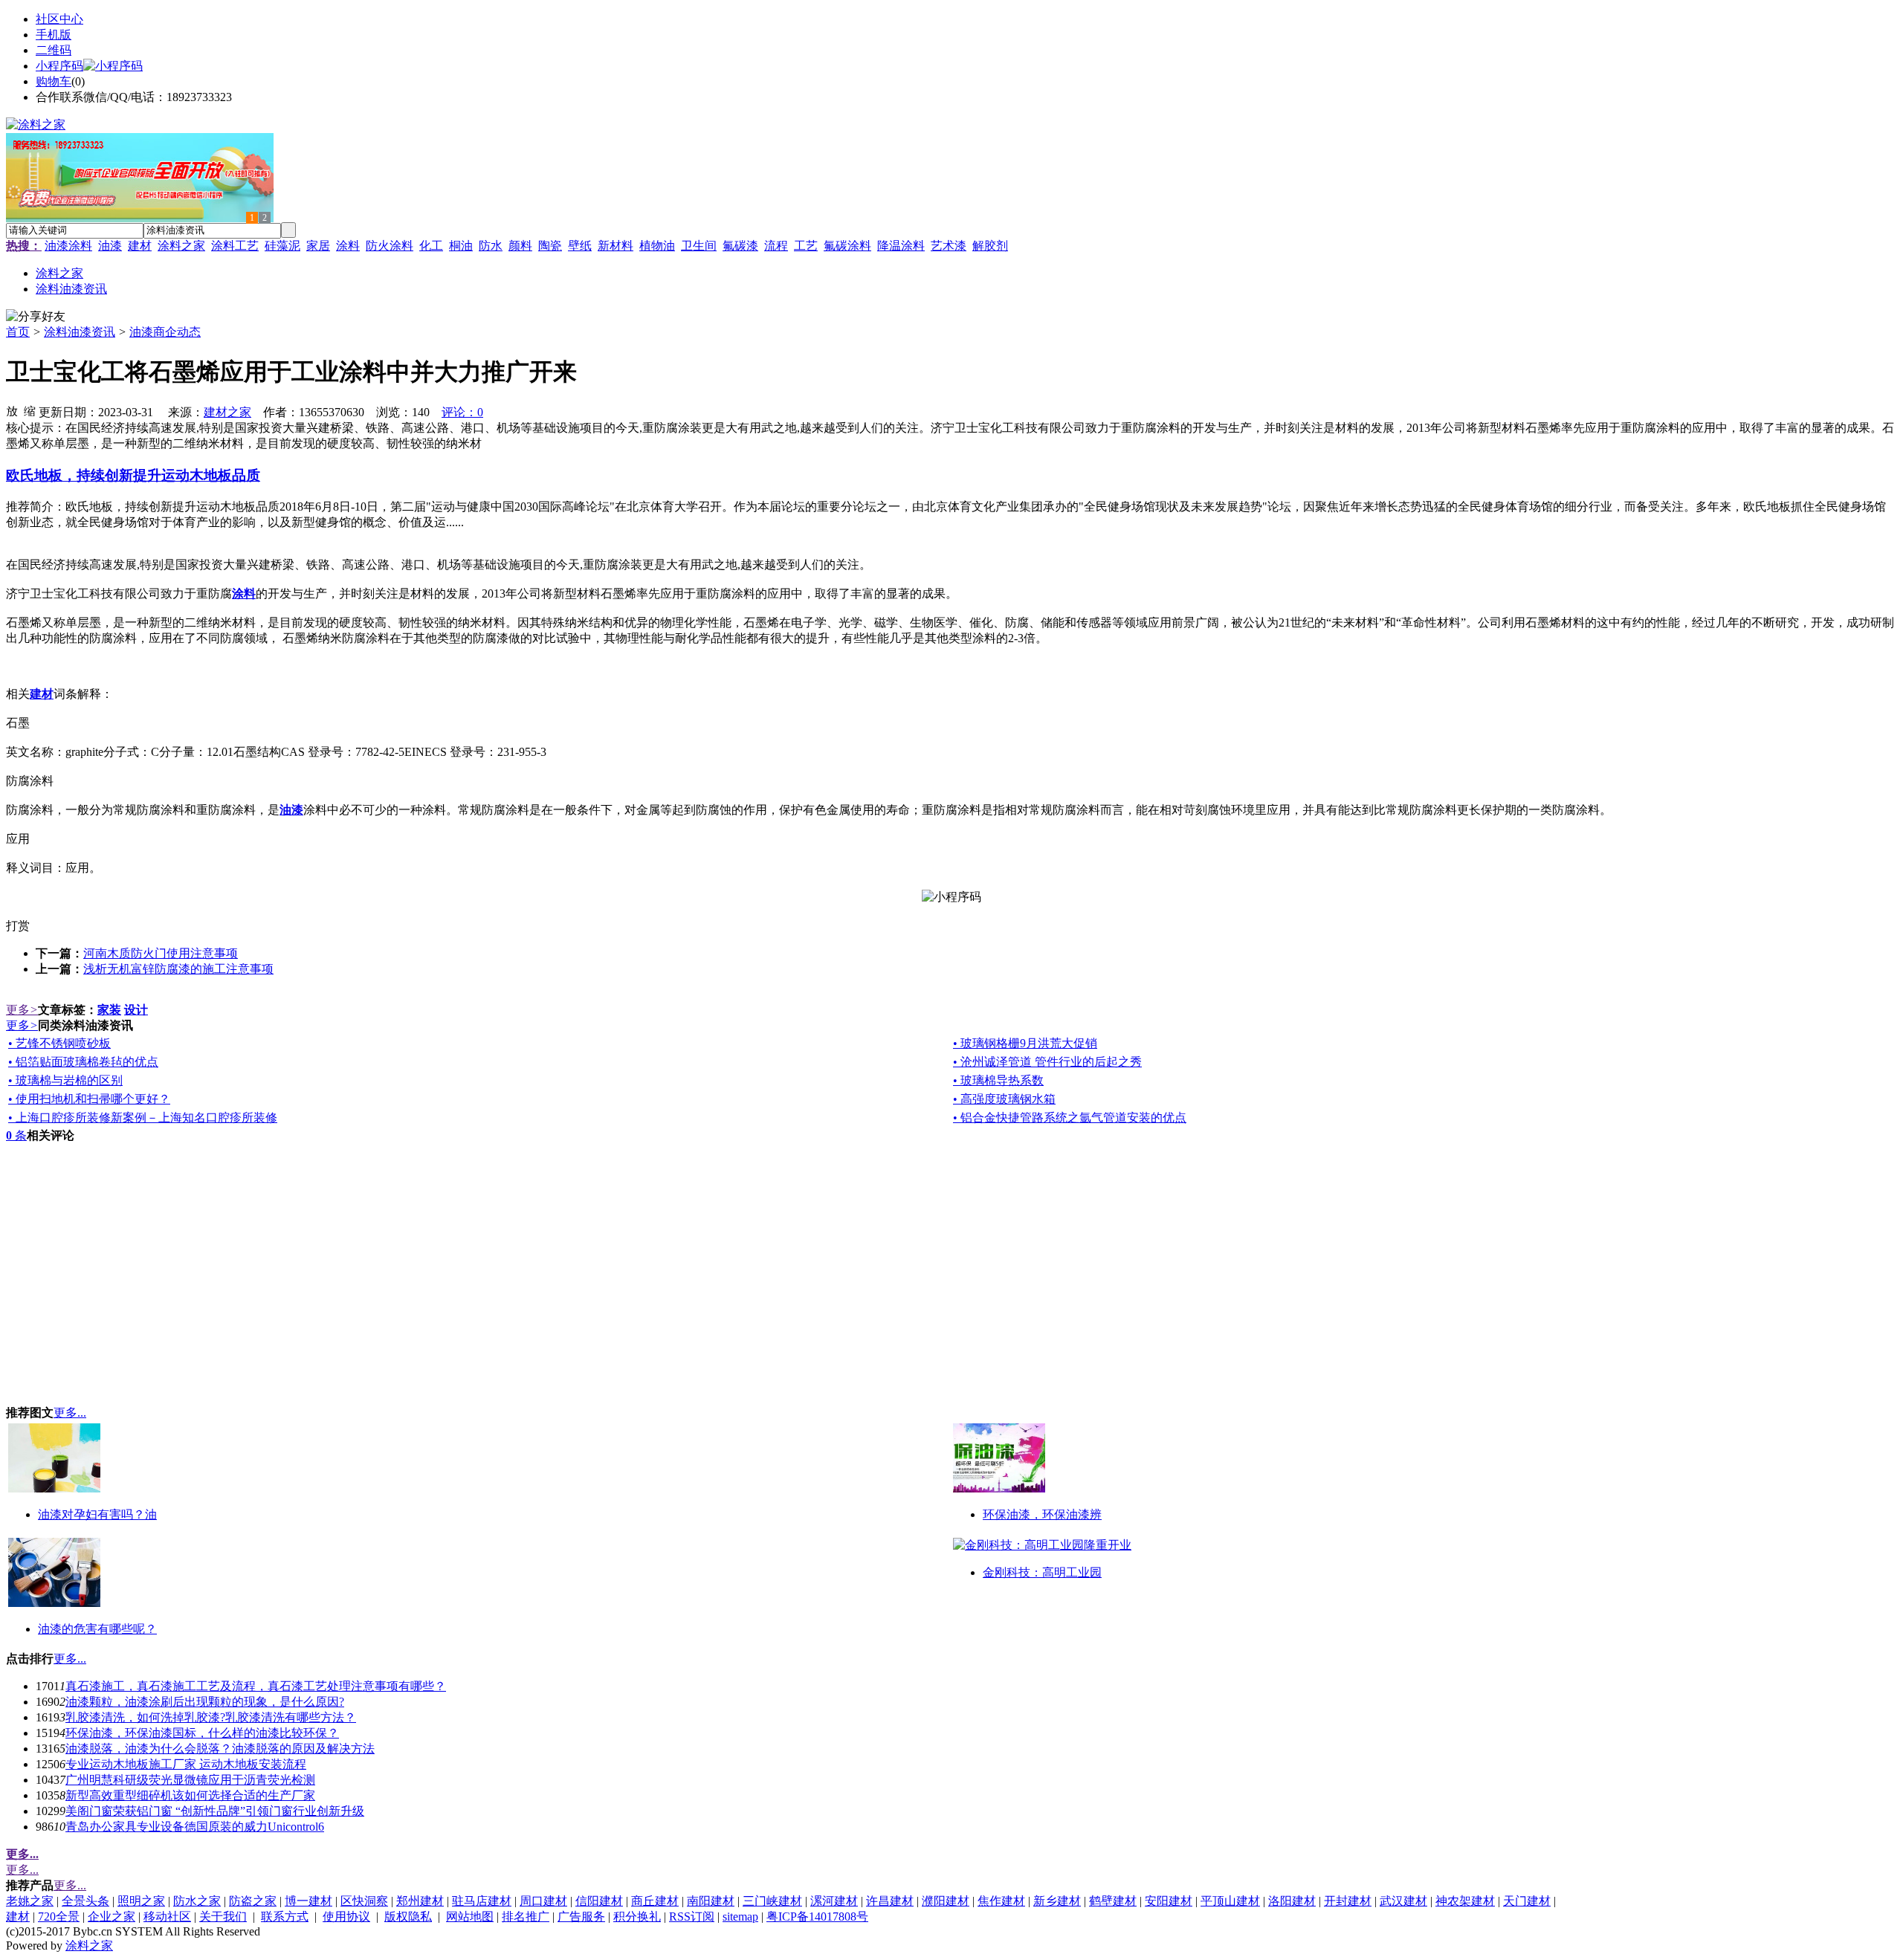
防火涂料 (390, 246)
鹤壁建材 (1113, 1901)
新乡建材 (1057, 1901)
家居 (318, 246)
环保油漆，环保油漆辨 (1042, 1514)
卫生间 (699, 246)
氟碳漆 (740, 246)
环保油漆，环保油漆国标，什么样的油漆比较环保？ (202, 1733)
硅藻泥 (282, 246)
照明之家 (141, 1901)
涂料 (348, 246)
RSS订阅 (692, 1917)
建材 (140, 246)
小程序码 (59, 66)
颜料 (520, 246)
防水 (491, 246)
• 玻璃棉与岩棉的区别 (65, 1080)
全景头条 (85, 1901)
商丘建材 (655, 1901)
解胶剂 (990, 246)
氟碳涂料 (847, 246)
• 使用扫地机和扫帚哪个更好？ (89, 1099)
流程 (776, 246)
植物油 (657, 246)
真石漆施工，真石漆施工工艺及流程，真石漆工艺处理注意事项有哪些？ (256, 1686)
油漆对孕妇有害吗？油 (97, 1514)
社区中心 (59, 19)
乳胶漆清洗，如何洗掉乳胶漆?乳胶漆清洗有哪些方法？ (211, 1717)
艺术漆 (949, 246)
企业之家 (112, 1917)
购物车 (54, 81)
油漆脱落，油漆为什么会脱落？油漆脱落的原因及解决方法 (220, 1749)
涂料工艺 (235, 246)
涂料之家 (181, 246)
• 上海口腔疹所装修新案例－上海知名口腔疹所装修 (143, 1118)
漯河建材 (834, 1901)
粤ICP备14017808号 (817, 1917)
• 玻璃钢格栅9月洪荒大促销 (1025, 1043)
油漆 (110, 246)
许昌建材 (890, 1901)
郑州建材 (420, 1901)
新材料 (616, 246)
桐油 (461, 246)
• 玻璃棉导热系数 (998, 1080)
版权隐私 (408, 1917)
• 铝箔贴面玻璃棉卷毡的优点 (83, 1062)
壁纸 (580, 246)
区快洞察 (364, 1901)
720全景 (59, 1917)
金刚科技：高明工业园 (1042, 1572)
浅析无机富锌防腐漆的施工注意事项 (178, 969)
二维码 (54, 50)
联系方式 (285, 1917)
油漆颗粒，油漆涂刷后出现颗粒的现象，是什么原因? (205, 1702)
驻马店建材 (482, 1901)
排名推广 (526, 1917)
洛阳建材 (1292, 1901)
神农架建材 (1465, 1901)
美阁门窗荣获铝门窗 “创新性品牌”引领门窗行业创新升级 (215, 1811)
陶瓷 (550, 246)
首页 (18, 332)
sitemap (740, 1917)
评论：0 (462, 412)
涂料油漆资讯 (80, 332)
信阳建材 (599, 1901)
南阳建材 (711, 1901)
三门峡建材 (772, 1901)
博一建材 (308, 1901)
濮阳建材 (946, 1901)
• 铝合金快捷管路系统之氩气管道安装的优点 (1070, 1118)
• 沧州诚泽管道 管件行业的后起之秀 (1047, 1062)
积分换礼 (637, 1917)
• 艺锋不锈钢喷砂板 (59, 1043)
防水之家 (197, 1901)
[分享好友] (36, 317)
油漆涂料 (68, 246)
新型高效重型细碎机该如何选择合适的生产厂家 (190, 1795)
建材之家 (227, 412)
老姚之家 (30, 1901)
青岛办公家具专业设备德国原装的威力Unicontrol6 (195, 1827)
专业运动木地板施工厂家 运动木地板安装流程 (186, 1764)
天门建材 (1527, 1901)
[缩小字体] (30, 410)
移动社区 (167, 1917)
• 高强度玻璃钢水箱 (1004, 1099)
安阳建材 (1169, 1901)
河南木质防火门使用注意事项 (161, 953)
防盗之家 (253, 1901)
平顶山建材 (1230, 1901)
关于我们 (223, 1917)
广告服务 (581, 1917)
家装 (109, 1010)
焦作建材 (1001, 1901)
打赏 (18, 926)
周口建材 (543, 1901)
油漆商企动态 (165, 332)
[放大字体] (12, 410)
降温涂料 (901, 246)
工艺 (806, 246)
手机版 (54, 35)
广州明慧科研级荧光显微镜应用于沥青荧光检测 (190, 1780)
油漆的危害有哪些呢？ (97, 1629)
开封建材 (1348, 1901)
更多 (22, 1010)
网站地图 (470, 1917)
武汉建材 (1403, 1901)
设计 (136, 1010)
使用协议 (346, 1917)
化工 (431, 246)
